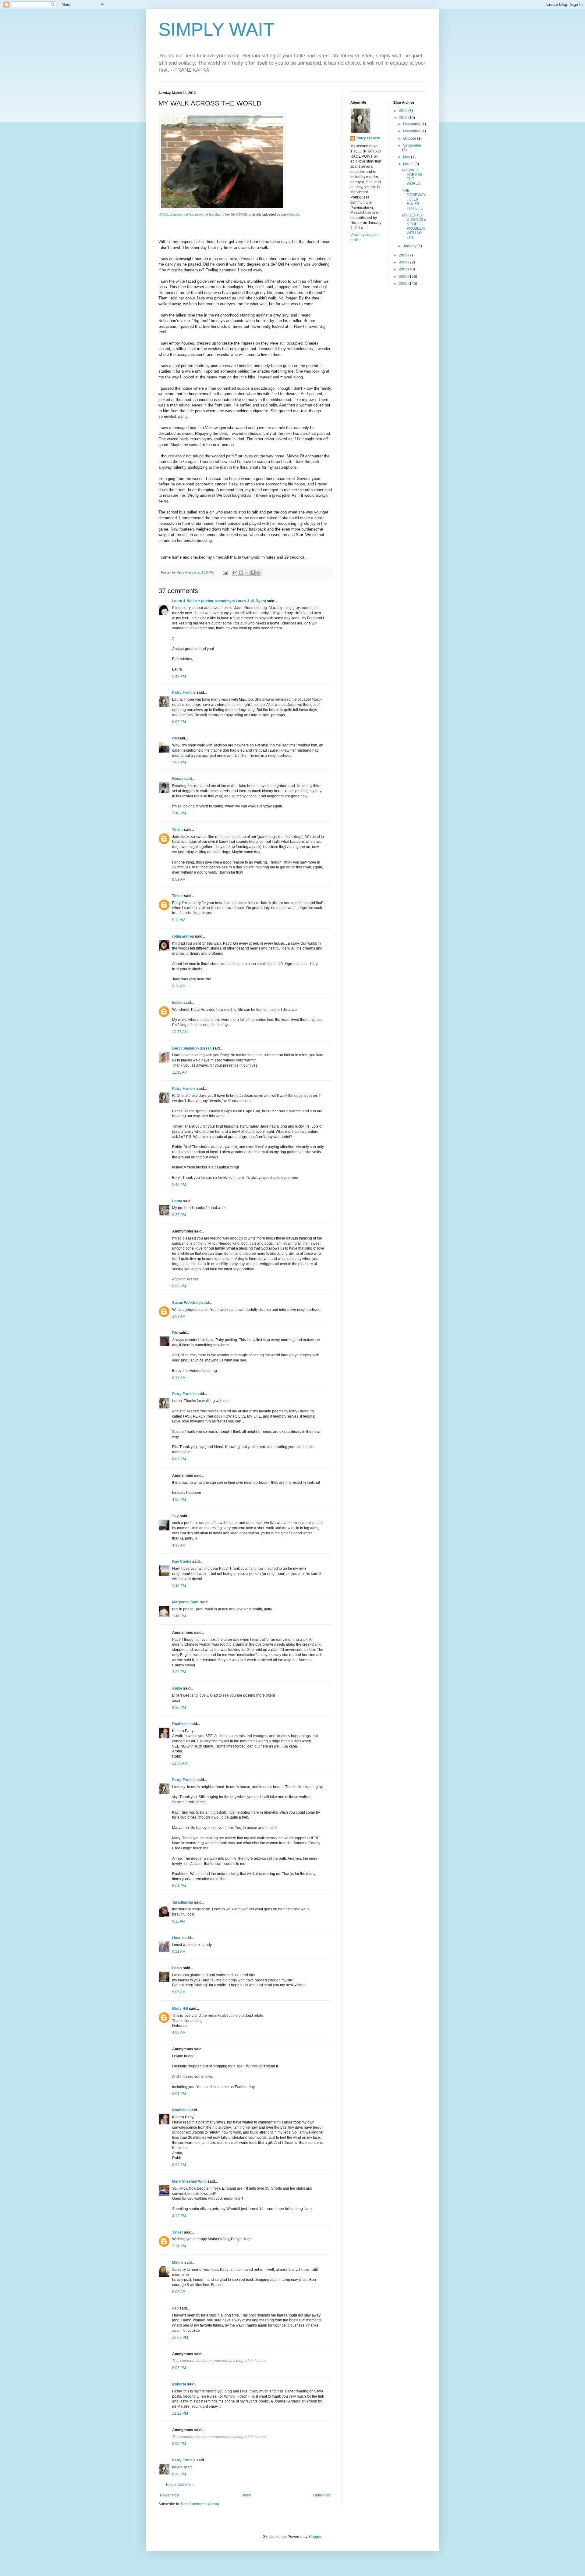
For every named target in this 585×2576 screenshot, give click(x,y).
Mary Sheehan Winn (189, 2181)
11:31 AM (180, 1072)
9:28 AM (179, 986)
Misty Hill (180, 2009)
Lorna (177, 1201)
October (410, 138)
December (412, 124)
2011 (404, 111)
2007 (404, 269)
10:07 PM (180, 2338)
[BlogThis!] (241, 573)
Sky (175, 1516)
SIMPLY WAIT (216, 29)
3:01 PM (179, 2094)
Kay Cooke (182, 1562)
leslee (177, 1003)
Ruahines (180, 1724)
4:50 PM (179, 1500)
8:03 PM (179, 2368)
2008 (404, 262)
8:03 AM (179, 2292)
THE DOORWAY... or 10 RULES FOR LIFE (414, 199)
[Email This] (235, 573)
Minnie (178, 2263)
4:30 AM (179, 1545)
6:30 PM (179, 2474)
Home (246, 2495)
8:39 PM (179, 2165)
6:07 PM (179, 722)
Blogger (315, 2537)
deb (175, 2308)
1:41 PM (179, 1616)
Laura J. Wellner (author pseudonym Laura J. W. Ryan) (219, 601)
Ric (175, 1333)
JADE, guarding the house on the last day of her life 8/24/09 (203, 214)
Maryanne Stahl (186, 1602)
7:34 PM (179, 2246)
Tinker (178, 830)
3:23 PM (179, 1672)
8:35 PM (179, 1708)
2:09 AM (179, 1316)
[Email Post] (225, 572)
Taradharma (183, 1902)
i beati (177, 1938)
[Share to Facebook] (253, 573)
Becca (178, 779)
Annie (177, 1688)
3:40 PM (179, 1586)
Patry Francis (184, 692)
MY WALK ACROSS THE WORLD (412, 177)
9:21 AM (179, 1952)
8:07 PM (179, 1459)
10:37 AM (180, 1032)
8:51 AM (179, 879)
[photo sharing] (222, 209)
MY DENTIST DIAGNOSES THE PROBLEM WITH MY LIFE (414, 226)
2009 (404, 255)
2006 (404, 277)
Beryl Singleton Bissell (192, 1048)
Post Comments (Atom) (200, 2504)
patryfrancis (290, 214)
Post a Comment (180, 2485)
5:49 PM (179, 676)
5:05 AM (179, 1992)
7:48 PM (179, 813)
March (409, 164)
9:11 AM (179, 920)
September (412, 145)
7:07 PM (179, 762)
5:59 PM (179, 2444)
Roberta (179, 2384)
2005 (404, 284)
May (407, 157)
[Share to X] (247, 573)
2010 (404, 118)
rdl (174, 738)
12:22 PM (180, 2413)
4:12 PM (179, 2216)
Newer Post (170, 2495)
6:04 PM (179, 1886)
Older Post (322, 2495)
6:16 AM (179, 1378)
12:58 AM (180, 1763)
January (410, 246)
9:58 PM (179, 1286)
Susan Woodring (186, 1303)
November (412, 131)
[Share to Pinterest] (258, 573)
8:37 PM (179, 1215)
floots (177, 1968)
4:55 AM (179, 2033)
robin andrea (183, 936)
